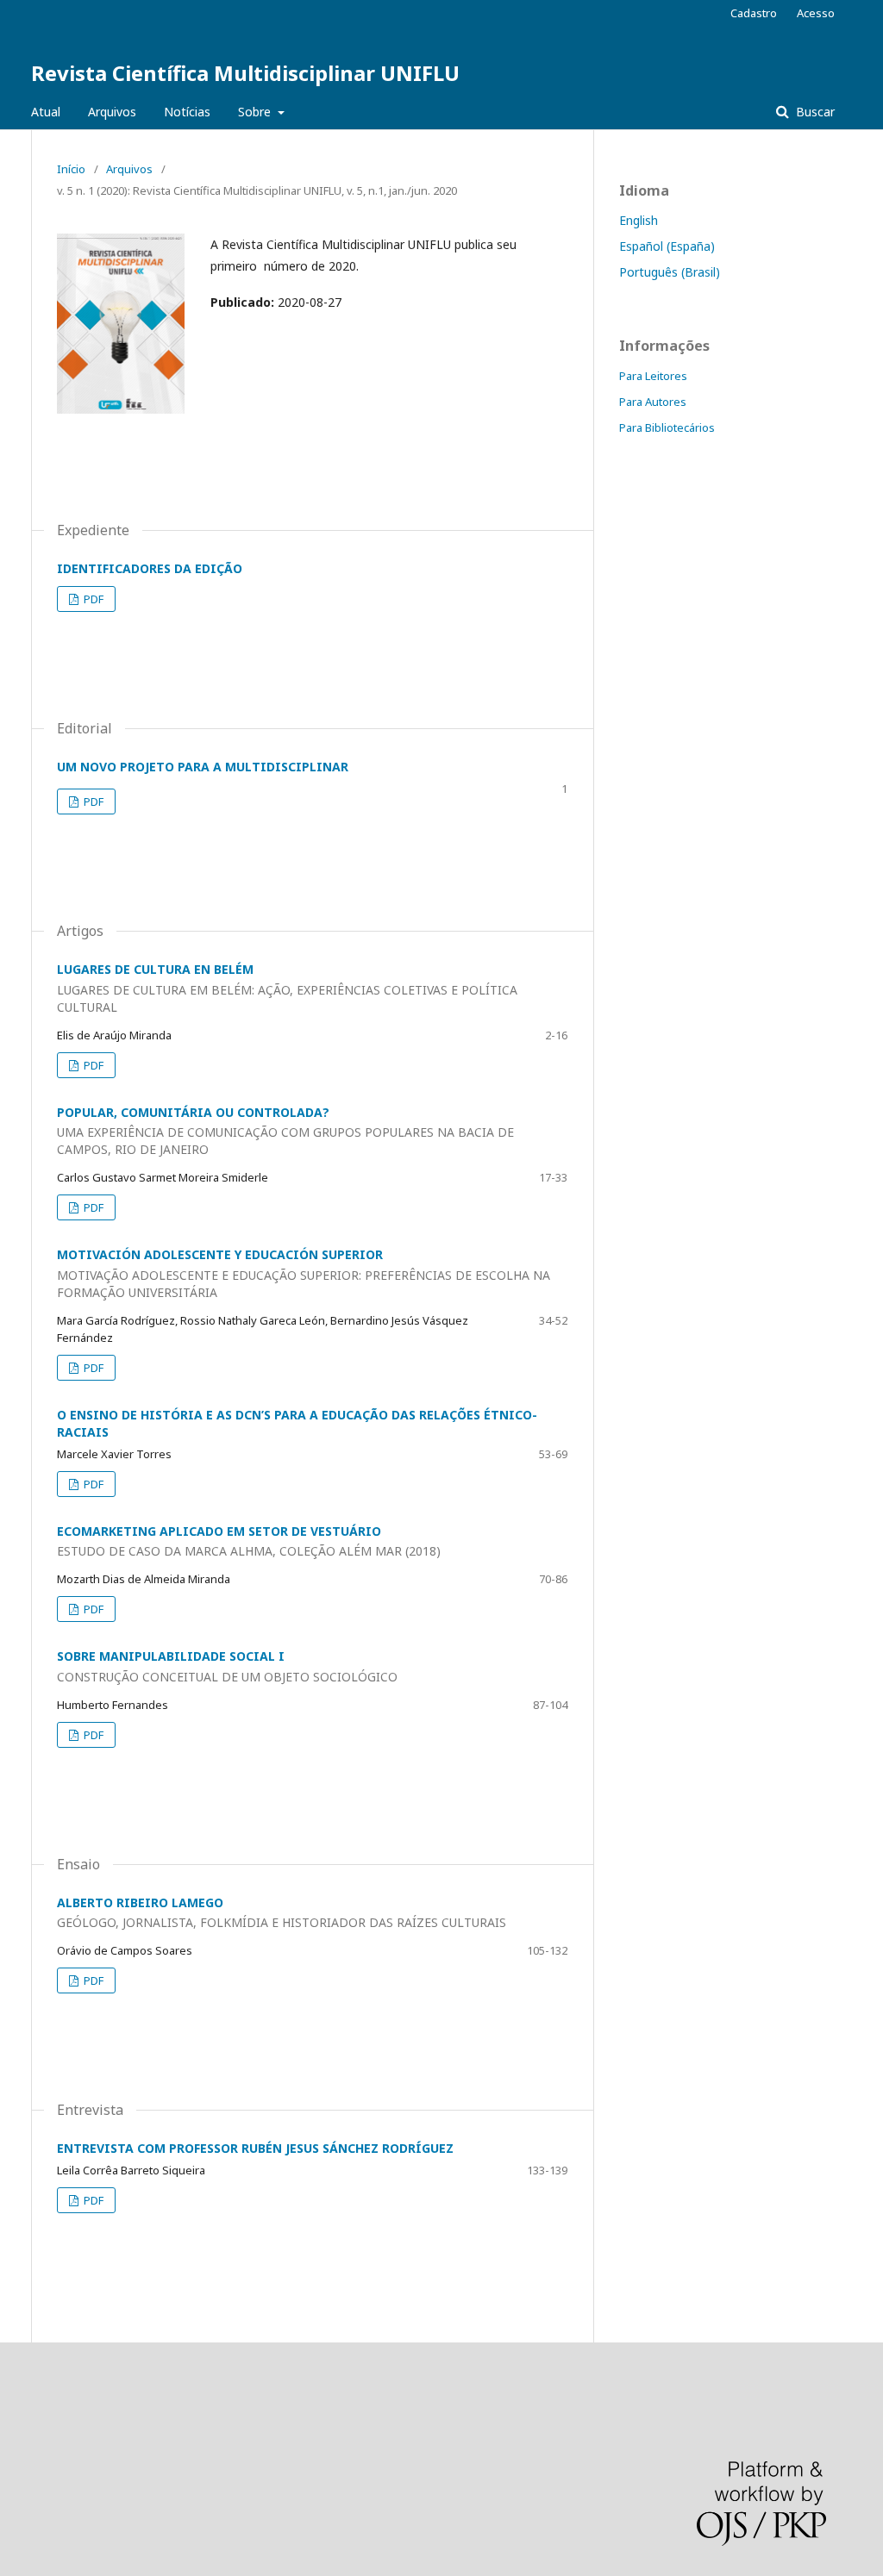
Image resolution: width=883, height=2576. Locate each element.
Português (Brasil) (670, 272)
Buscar (814, 112)
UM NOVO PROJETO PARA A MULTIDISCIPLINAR (203, 767)
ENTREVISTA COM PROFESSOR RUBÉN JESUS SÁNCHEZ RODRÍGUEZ (255, 2148)
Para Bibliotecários (667, 427)
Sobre (256, 112)
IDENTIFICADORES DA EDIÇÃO (150, 568)
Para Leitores (653, 376)
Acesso (816, 13)
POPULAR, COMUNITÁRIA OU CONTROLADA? (285, 1131)
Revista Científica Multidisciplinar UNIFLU (245, 73)
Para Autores (653, 402)
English (639, 220)
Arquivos (112, 112)
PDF (92, 599)
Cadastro (754, 13)
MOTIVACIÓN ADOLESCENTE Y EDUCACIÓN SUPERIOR (304, 1273)
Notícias (187, 112)
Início (71, 169)
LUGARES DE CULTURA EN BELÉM (287, 988)
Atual (46, 112)
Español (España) (667, 246)
